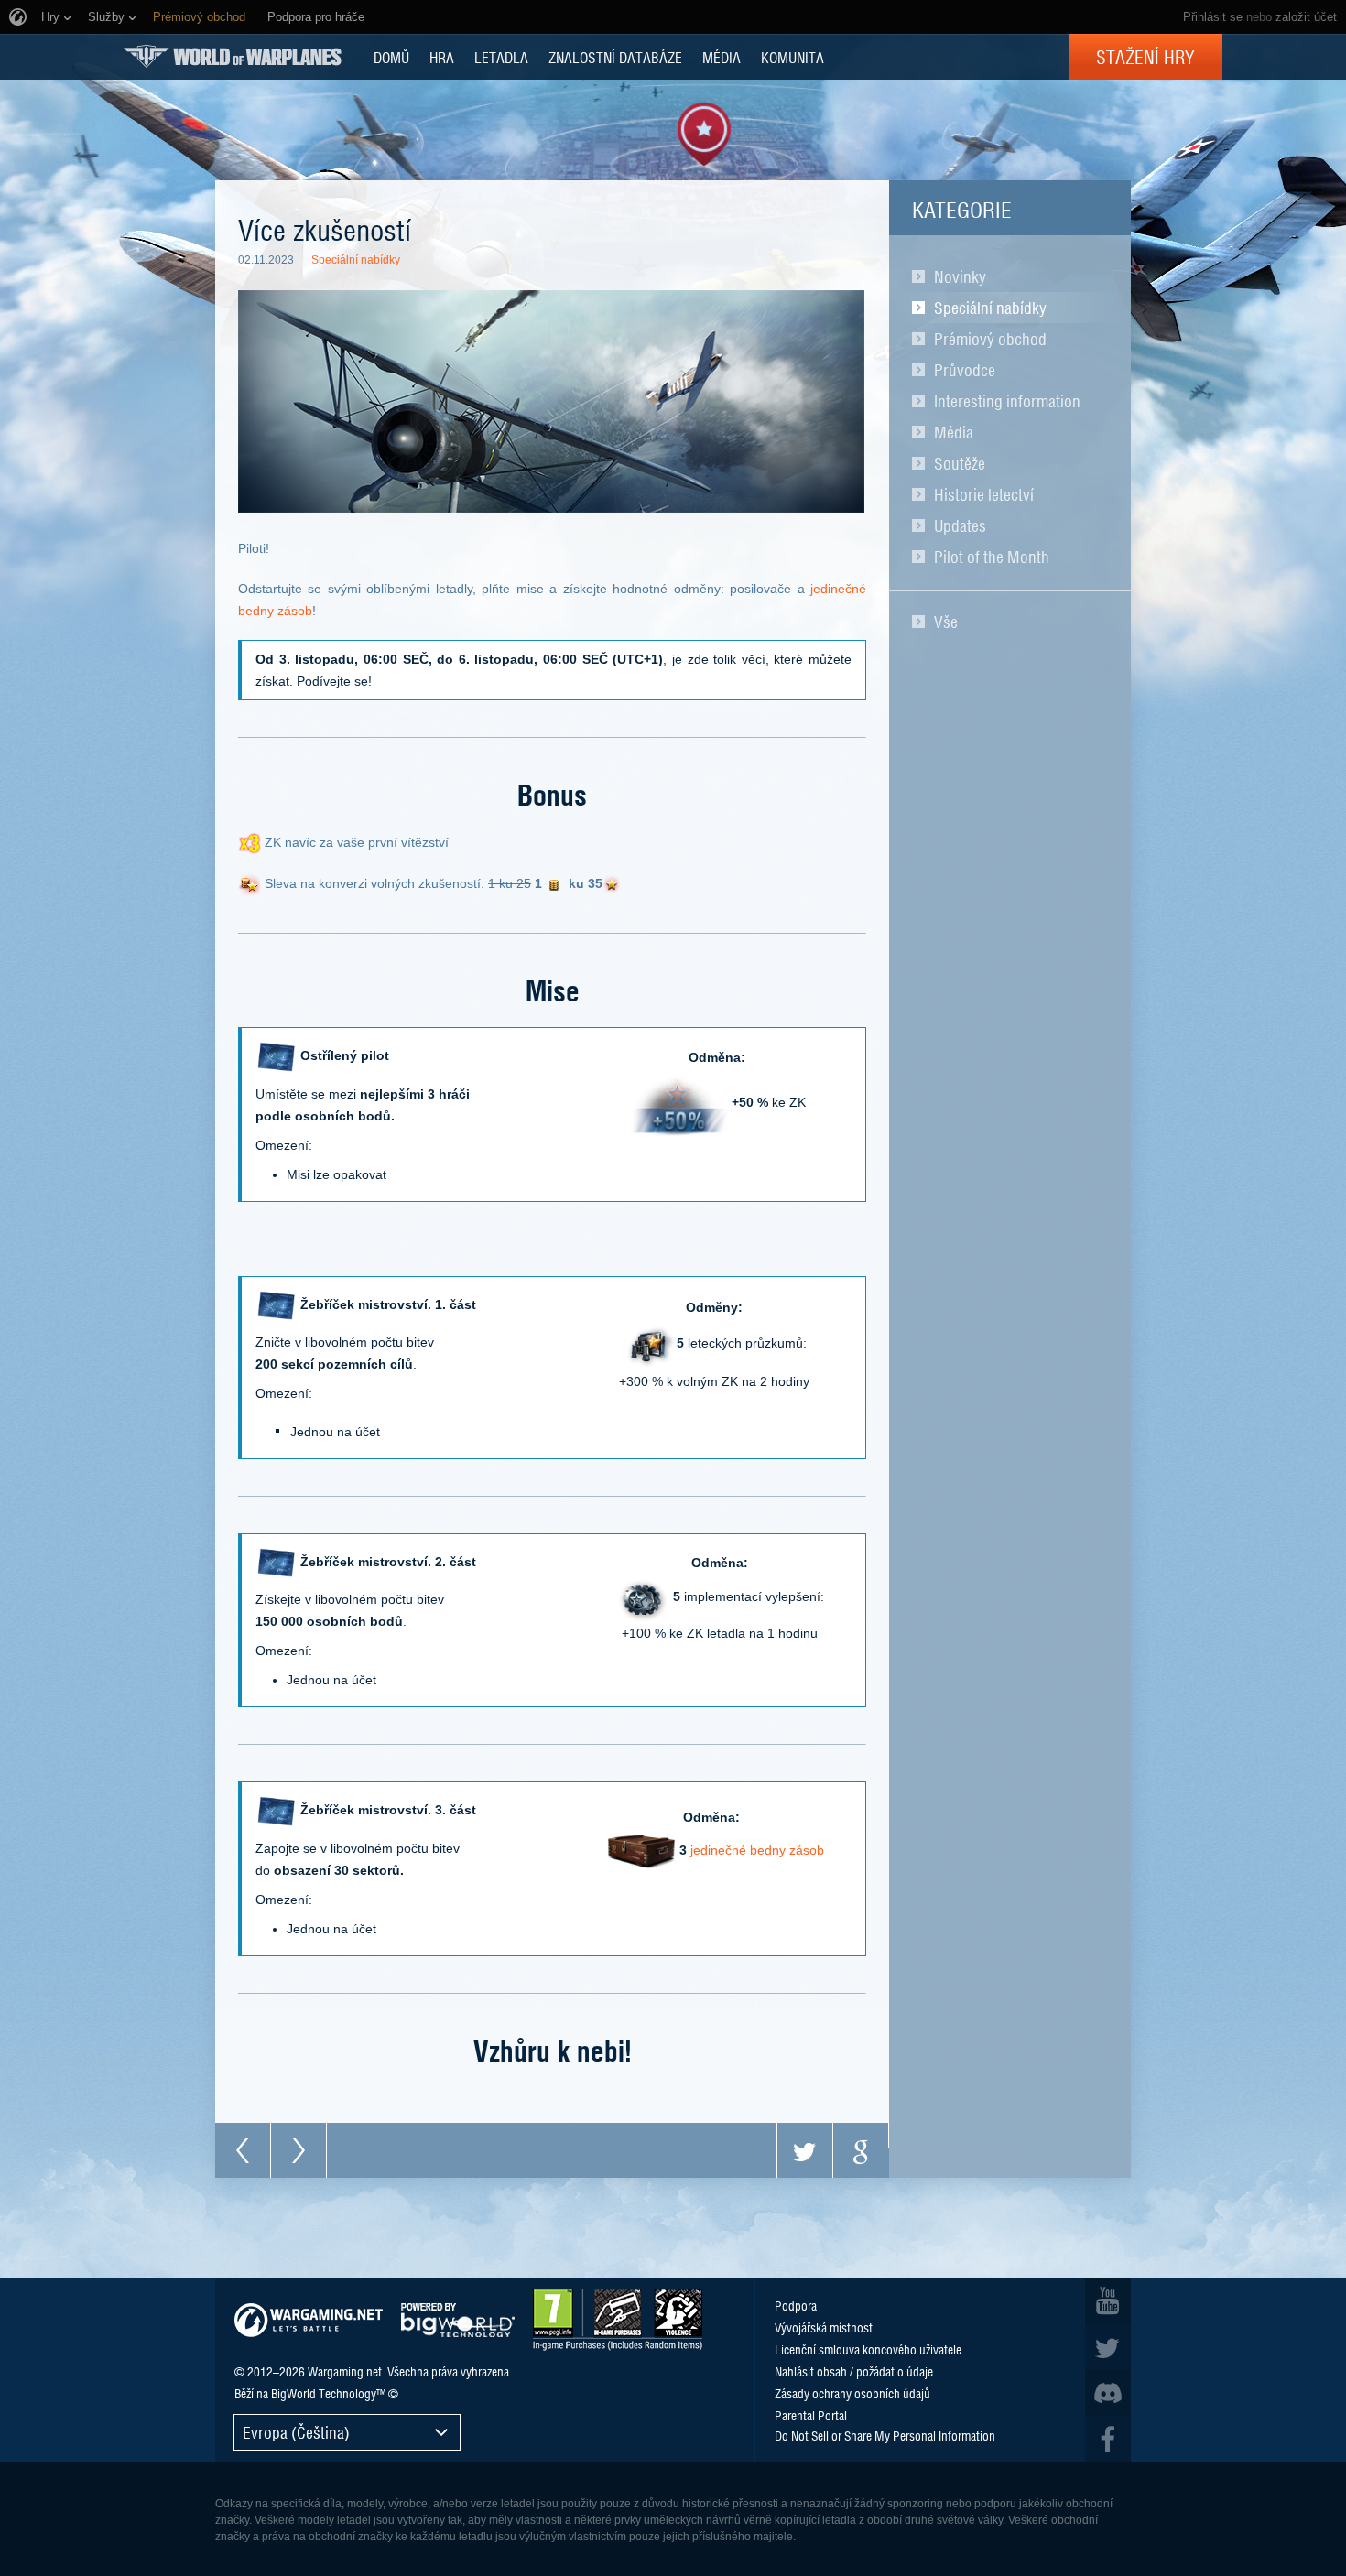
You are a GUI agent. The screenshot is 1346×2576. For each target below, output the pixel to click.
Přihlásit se (1213, 17)
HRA (442, 57)
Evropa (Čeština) (296, 2432)
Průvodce (965, 370)
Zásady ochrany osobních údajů (852, 2393)
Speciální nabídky (990, 308)
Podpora (796, 2305)
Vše (946, 622)
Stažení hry (1145, 57)
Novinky (960, 276)
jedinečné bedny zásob (757, 1850)
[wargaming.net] (309, 2320)
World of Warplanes (233, 56)
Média (954, 432)
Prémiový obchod (990, 339)
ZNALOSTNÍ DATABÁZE (615, 57)
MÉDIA (722, 57)
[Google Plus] (861, 2150)
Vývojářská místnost (824, 2327)
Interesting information (1007, 401)
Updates (960, 525)
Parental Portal (811, 2415)
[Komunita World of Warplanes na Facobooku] (1108, 2439)
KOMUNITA (792, 57)
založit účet (1306, 17)
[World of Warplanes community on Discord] (1108, 2393)
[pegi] (618, 2320)
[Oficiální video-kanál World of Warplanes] (1108, 2301)
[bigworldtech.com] (458, 2320)
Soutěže (960, 463)
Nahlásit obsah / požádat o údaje (854, 2371)
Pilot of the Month (992, 557)
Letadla (501, 57)
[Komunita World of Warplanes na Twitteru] (1108, 2347)
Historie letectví (984, 494)
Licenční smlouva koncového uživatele (868, 2349)
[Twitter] (805, 2150)
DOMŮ (391, 57)
